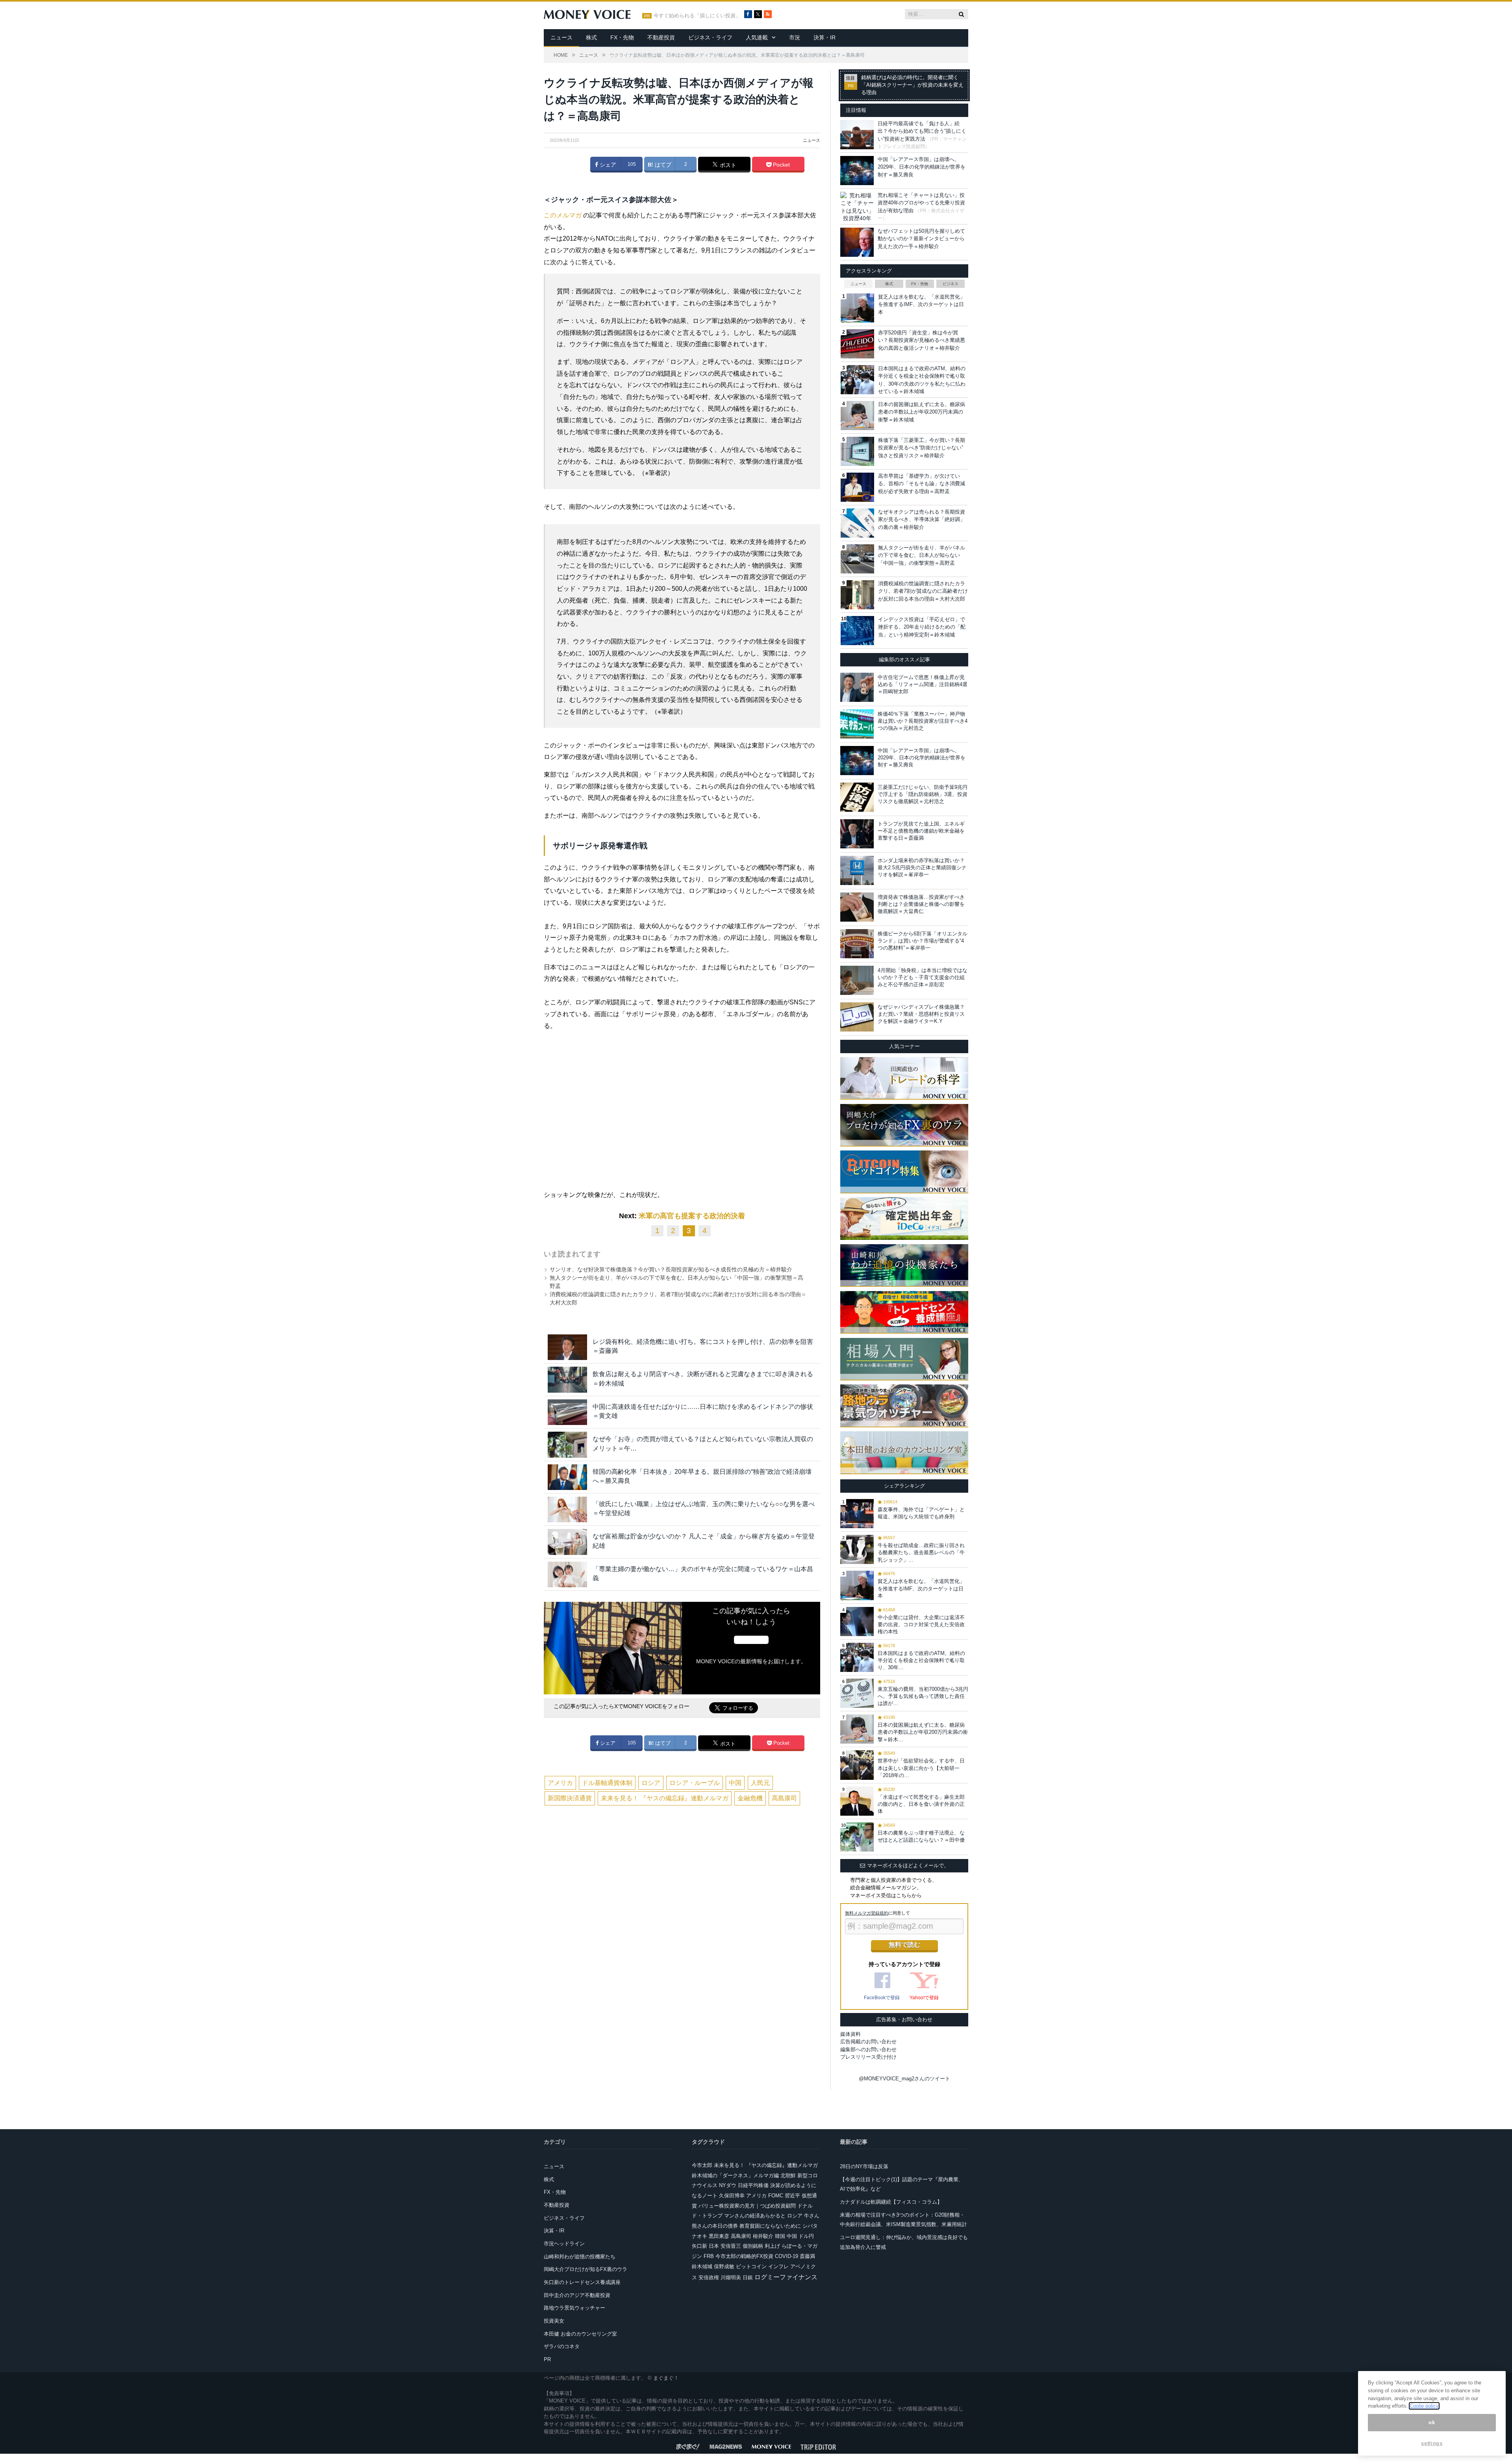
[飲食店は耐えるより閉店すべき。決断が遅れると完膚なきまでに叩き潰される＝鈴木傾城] (567, 1379)
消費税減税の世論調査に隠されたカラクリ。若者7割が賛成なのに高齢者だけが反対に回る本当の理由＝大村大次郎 (923, 591)
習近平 (792, 2196)
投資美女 (554, 2321)
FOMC (776, 2196)
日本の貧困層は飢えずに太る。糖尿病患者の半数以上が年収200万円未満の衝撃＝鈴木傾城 (922, 412)
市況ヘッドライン (564, 2244)
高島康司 (784, 1798)
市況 (795, 37)
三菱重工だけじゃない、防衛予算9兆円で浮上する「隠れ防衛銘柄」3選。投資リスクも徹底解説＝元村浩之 (923, 794)
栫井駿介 (763, 2236)
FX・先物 (622, 37)
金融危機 (750, 1798)
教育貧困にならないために (770, 2226)
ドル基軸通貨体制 (607, 1783)
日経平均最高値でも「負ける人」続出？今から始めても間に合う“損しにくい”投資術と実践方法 (922, 131)
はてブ (662, 165)
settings (1432, 2443)
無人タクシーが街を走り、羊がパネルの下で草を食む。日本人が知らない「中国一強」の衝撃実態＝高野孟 (922, 555)
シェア (607, 165)
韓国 (780, 2236)
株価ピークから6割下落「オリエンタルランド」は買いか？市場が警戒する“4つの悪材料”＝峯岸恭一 (923, 941)
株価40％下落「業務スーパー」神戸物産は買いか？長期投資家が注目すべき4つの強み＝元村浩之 (923, 721)
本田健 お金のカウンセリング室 (580, 2334)
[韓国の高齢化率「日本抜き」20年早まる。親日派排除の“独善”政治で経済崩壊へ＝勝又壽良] (567, 1477)
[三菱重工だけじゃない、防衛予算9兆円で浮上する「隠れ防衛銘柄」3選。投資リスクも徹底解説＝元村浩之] (857, 797)
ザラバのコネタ (562, 2346)
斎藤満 (807, 2256)
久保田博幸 (732, 2196)
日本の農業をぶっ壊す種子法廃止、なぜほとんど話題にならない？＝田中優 (921, 1836)
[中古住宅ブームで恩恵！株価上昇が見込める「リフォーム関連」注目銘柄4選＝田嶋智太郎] (857, 687)
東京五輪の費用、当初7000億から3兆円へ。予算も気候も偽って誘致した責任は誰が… (923, 1696)
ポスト (727, 165)
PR (547, 2359)
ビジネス (951, 284)
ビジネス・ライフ (710, 37)
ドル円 (806, 2236)
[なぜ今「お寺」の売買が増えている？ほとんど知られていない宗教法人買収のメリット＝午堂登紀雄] (567, 1444)
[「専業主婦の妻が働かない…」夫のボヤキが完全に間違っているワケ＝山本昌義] (567, 1574)
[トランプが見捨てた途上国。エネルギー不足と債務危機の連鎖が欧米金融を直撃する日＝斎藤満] (857, 834)
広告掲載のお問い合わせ (868, 2042)
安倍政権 (709, 2277)
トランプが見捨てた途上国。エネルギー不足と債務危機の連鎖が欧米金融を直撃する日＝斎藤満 (921, 831)
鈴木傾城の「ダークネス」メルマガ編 (735, 2175)
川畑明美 (731, 2277)
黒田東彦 (719, 2236)
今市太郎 (702, 2165)
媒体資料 (850, 2034)
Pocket (781, 165)
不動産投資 (661, 37)
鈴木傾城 (702, 2266)
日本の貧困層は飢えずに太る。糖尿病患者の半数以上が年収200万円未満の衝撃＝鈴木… (923, 1732)
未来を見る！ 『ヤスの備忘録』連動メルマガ (665, 1798)
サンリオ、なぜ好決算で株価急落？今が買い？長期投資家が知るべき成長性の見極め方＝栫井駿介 (671, 1269)
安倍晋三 (731, 2246)
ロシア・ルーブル (695, 1783)
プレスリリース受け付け (868, 2057)
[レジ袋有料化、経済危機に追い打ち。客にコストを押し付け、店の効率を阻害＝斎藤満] (567, 1347)
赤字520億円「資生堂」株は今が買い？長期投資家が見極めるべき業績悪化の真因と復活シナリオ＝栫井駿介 (922, 340)
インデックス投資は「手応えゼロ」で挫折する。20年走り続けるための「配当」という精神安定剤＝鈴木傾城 (922, 627)
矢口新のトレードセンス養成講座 (582, 2282)
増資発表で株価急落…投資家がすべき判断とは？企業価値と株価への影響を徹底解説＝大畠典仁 (921, 904)
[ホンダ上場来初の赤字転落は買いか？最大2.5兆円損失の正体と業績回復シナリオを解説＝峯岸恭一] (857, 870)
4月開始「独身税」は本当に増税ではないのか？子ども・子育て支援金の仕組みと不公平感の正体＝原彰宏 (923, 977)
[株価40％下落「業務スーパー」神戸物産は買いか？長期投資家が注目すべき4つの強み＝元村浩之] (857, 724)
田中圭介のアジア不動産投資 (577, 2295)
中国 (735, 1783)
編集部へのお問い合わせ (868, 2049)
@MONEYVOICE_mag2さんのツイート (904, 2079)
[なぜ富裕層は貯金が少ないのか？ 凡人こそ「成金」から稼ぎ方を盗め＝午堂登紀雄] (567, 1542)
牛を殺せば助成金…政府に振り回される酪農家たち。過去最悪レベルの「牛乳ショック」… (921, 1552)
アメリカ (560, 1783)
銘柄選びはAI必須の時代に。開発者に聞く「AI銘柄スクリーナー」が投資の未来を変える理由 (912, 85)
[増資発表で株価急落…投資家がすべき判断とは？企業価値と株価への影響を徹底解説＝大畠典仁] (857, 907)
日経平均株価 (753, 2185)
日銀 (748, 2277)
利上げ (772, 2246)
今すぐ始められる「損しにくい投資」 (697, 16)
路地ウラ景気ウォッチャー (574, 2308)
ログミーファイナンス (786, 2277)
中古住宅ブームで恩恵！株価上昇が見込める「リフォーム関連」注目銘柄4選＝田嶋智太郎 (923, 684)
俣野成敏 (724, 2266)
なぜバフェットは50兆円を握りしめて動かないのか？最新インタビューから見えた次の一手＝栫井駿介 (921, 239)
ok (1432, 2422)
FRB (709, 2256)
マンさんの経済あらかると (755, 2216)
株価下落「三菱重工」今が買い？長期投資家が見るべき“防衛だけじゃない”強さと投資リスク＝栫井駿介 (922, 448)
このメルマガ (563, 215)
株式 (591, 37)
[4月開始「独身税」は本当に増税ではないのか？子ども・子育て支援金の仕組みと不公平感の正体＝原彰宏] (857, 980)
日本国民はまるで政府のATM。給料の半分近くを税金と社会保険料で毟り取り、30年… (921, 1660)
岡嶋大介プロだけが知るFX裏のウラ (586, 2269)
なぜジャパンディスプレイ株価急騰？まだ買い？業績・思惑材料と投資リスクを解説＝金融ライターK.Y (921, 1014)
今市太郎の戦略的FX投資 (744, 2256)
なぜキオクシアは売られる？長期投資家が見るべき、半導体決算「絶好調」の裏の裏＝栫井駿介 (922, 519)
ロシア (651, 1783)
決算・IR (825, 37)
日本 (714, 2246)
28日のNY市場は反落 (864, 2166)
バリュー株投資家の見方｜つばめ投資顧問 (747, 2206)
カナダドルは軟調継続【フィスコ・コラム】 (891, 2202)
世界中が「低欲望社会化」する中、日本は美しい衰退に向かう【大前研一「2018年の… (921, 1768)
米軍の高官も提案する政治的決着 (692, 1216)
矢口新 (699, 2246)
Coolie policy (1424, 2406)
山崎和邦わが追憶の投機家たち (580, 2257)
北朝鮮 (788, 2175)
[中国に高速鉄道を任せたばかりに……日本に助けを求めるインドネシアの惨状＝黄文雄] (567, 1412)
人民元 (760, 1783)
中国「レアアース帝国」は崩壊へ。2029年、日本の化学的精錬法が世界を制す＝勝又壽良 (922, 167)
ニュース (561, 37)
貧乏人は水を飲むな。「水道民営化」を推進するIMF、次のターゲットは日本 (922, 304)
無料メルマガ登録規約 (867, 1913)
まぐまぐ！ (666, 2378)
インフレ (778, 2266)
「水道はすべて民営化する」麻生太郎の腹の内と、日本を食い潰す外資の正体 (921, 1804)
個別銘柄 (753, 2246)
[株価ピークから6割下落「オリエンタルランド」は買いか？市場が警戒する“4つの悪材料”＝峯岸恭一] (857, 944)
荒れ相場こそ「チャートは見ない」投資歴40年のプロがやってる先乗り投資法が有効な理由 (921, 203)
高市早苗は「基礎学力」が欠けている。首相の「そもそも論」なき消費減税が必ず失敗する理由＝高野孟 (922, 484)
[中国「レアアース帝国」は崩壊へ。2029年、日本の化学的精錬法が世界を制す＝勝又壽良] (857, 761)
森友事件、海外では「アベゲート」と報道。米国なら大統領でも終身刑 (921, 1513)
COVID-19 (787, 2256)
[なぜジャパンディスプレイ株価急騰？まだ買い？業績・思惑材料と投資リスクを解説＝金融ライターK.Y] (857, 1017)
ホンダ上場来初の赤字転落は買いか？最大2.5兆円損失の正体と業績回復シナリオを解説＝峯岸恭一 (922, 867)
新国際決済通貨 (570, 1798)
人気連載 (757, 37)
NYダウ (728, 2185)
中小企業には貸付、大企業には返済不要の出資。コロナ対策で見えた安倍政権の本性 (921, 1624)
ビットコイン (751, 2266)
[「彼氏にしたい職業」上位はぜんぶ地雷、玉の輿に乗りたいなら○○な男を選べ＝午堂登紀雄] (567, 1509)
